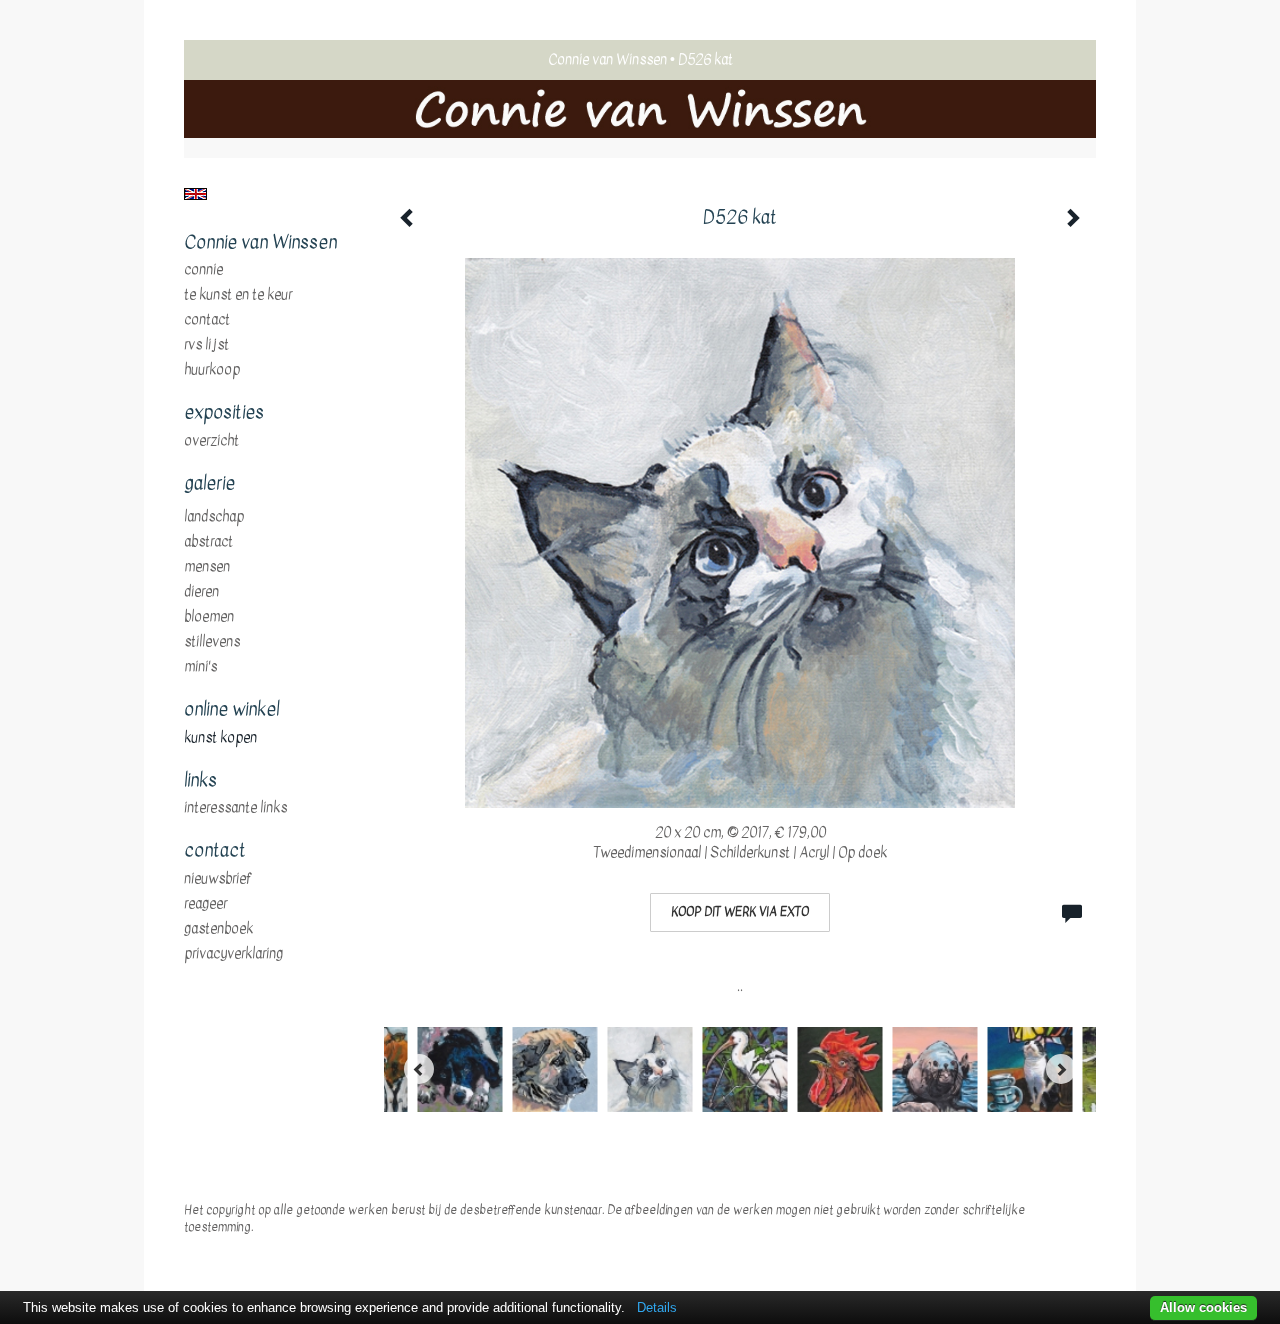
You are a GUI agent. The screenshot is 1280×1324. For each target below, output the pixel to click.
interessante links (235, 808)
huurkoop (212, 370)
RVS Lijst (206, 345)
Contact (207, 320)
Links (200, 781)
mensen (207, 567)
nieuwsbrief (218, 879)
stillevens (212, 642)
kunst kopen (220, 738)
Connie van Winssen (607, 59)
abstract (208, 542)
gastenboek (218, 929)
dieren (201, 592)
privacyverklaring (233, 954)
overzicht (211, 441)
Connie (203, 270)
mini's (200, 667)
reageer (205, 904)
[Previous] (419, 1069)
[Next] (1061, 1069)
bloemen (209, 617)
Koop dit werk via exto (740, 912)
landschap (214, 517)
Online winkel (231, 710)
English (195, 194)
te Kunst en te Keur (238, 295)
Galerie (209, 484)
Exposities (224, 413)
